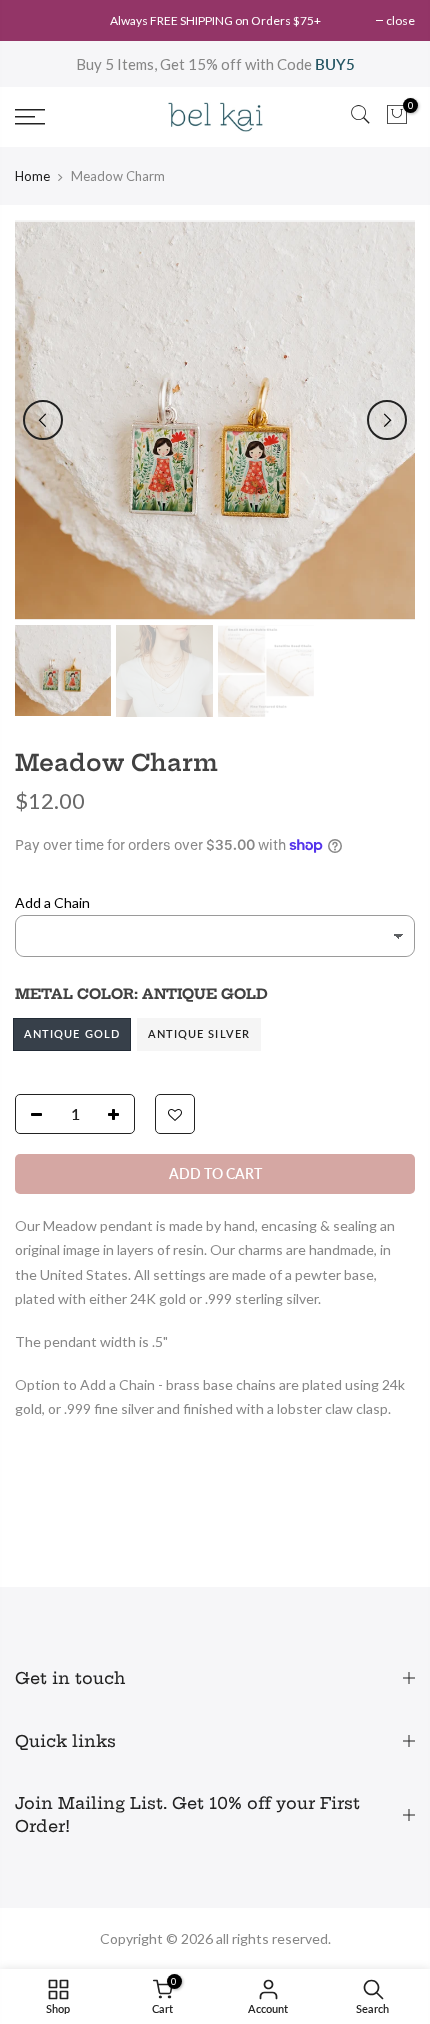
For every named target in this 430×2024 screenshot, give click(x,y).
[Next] (387, 420)
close (400, 20)
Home (32, 176)
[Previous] (43, 420)
